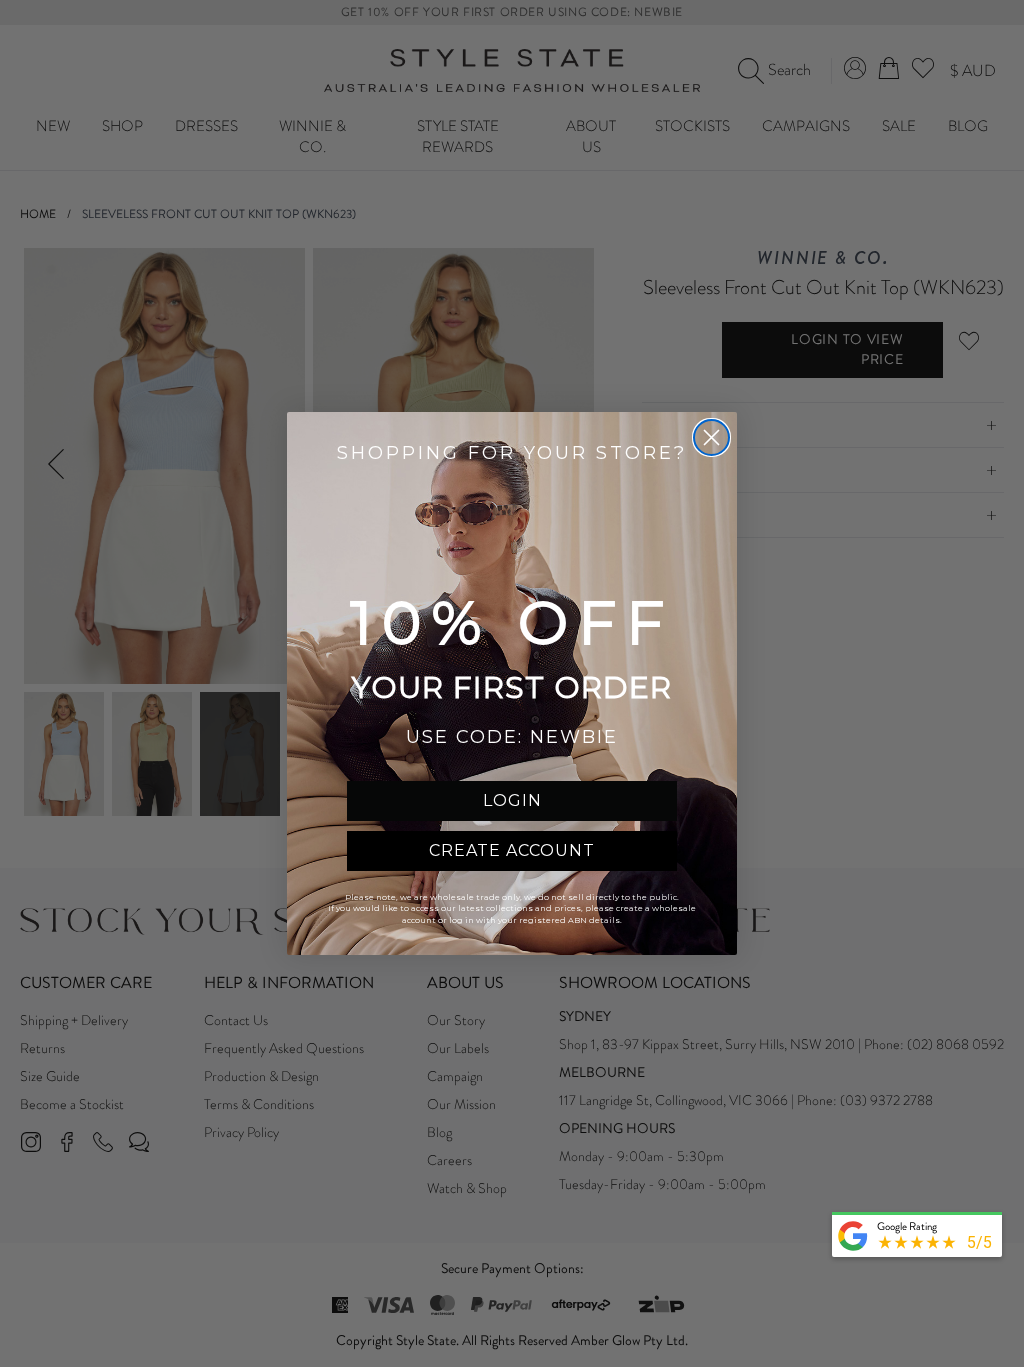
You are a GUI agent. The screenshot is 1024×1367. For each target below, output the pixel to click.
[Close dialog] (711, 437)
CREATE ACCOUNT (512, 850)
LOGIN (512, 800)
